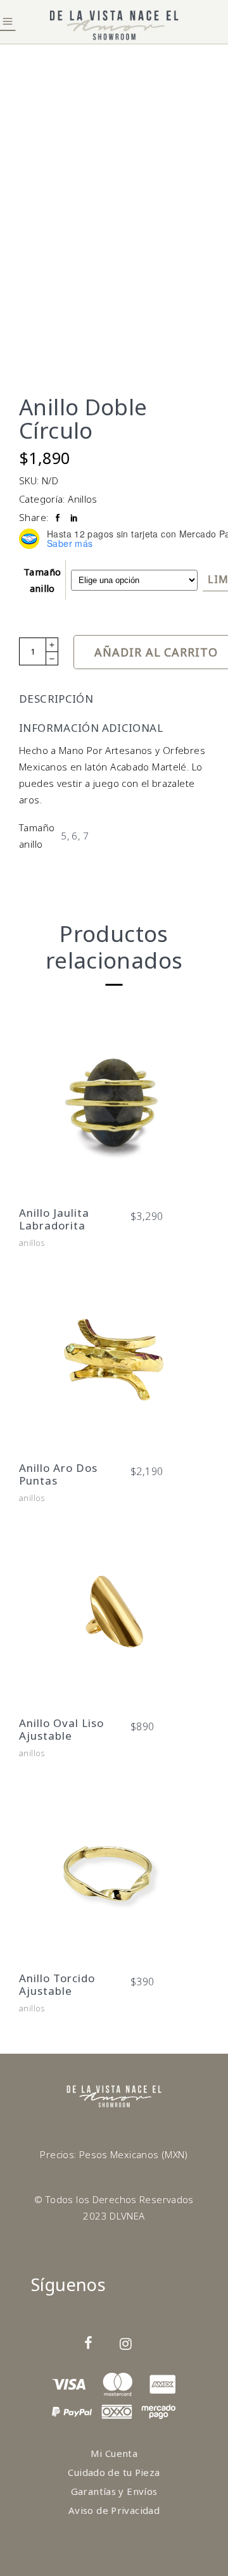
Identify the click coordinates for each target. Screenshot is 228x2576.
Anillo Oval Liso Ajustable (61, 1729)
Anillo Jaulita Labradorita (54, 1219)
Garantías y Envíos (114, 2491)
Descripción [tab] (56, 699)
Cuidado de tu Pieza (114, 2472)
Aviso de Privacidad (114, 2510)
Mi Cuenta (114, 2453)
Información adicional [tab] (91, 728)
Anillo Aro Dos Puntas (58, 1474)
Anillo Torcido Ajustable (57, 1984)
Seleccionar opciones (112, 1179)
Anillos (83, 499)
